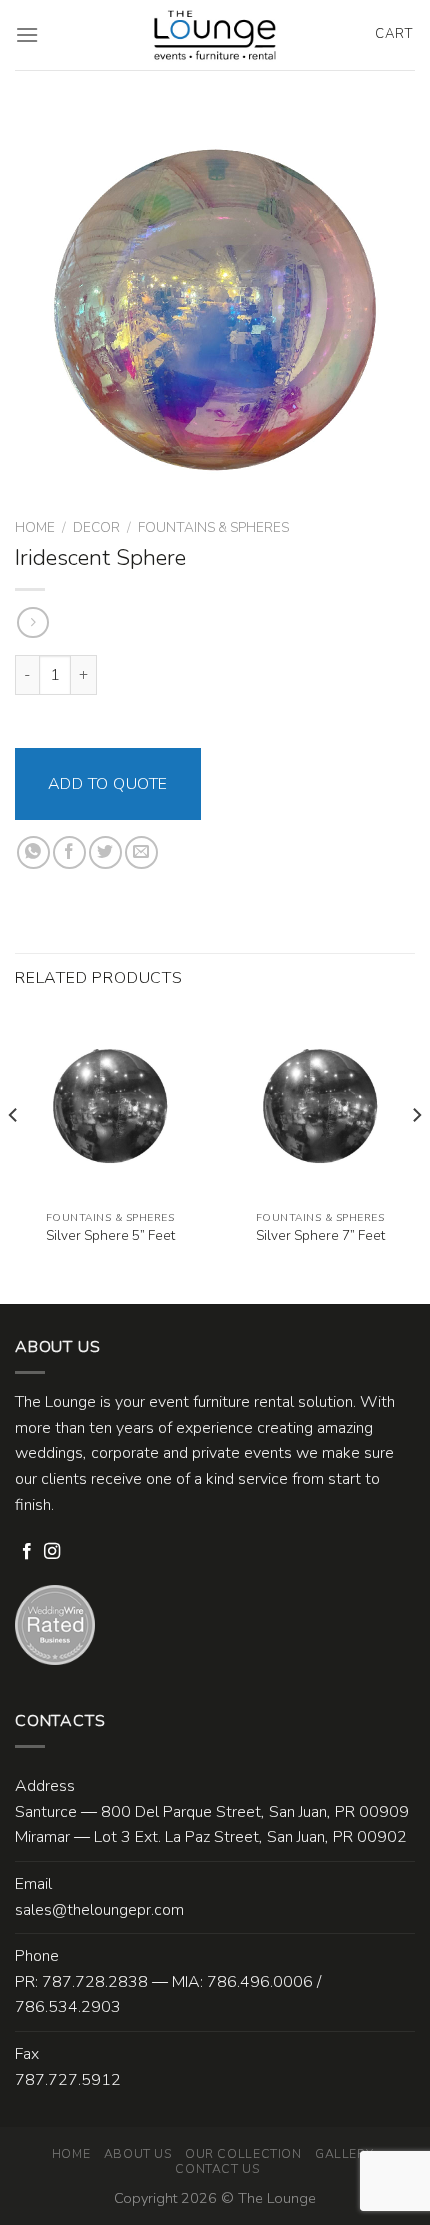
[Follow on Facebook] (27, 1552)
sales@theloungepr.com (99, 1910)
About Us (138, 2154)
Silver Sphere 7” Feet (320, 1236)
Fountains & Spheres (213, 527)
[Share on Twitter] (105, 852)
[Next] (416, 1155)
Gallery (344, 2154)
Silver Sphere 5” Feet (110, 1236)
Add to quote (108, 784)
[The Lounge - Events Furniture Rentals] (215, 35)
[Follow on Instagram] (52, 1552)
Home (35, 527)
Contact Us (217, 2169)
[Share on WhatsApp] (33, 852)
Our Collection (243, 2154)
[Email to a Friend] (141, 852)
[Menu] (27, 34)
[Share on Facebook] (69, 852)
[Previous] (14, 1155)
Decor (96, 527)
